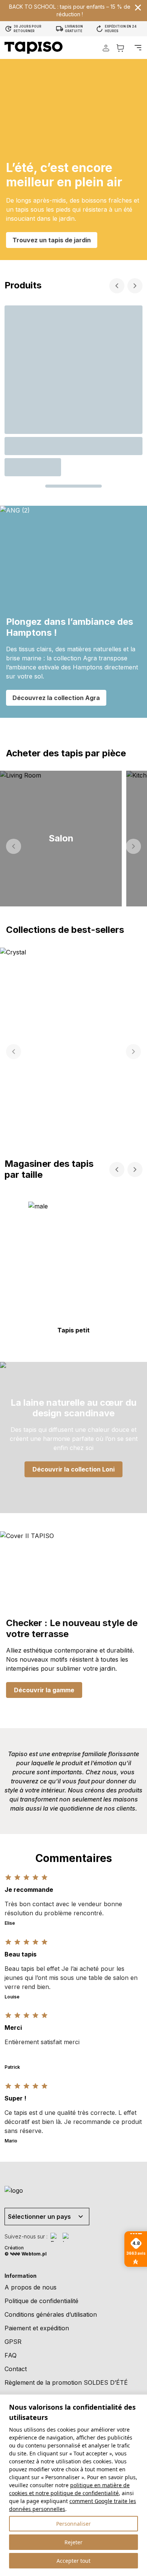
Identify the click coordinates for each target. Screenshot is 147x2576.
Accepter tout (73, 2561)
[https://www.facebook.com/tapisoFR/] (55, 2237)
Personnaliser (73, 2524)
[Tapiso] (34, 48)
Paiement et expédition (37, 2328)
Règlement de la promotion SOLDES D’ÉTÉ (66, 2382)
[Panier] (120, 48)
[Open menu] (138, 48)
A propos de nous (31, 2287)
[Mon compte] (106, 48)
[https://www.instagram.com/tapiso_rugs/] (67, 2237)
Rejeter (73, 2542)
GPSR (13, 2342)
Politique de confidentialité (41, 2301)
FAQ (11, 2355)
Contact (16, 2369)
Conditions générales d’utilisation (51, 2314)
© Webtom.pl (26, 2254)
